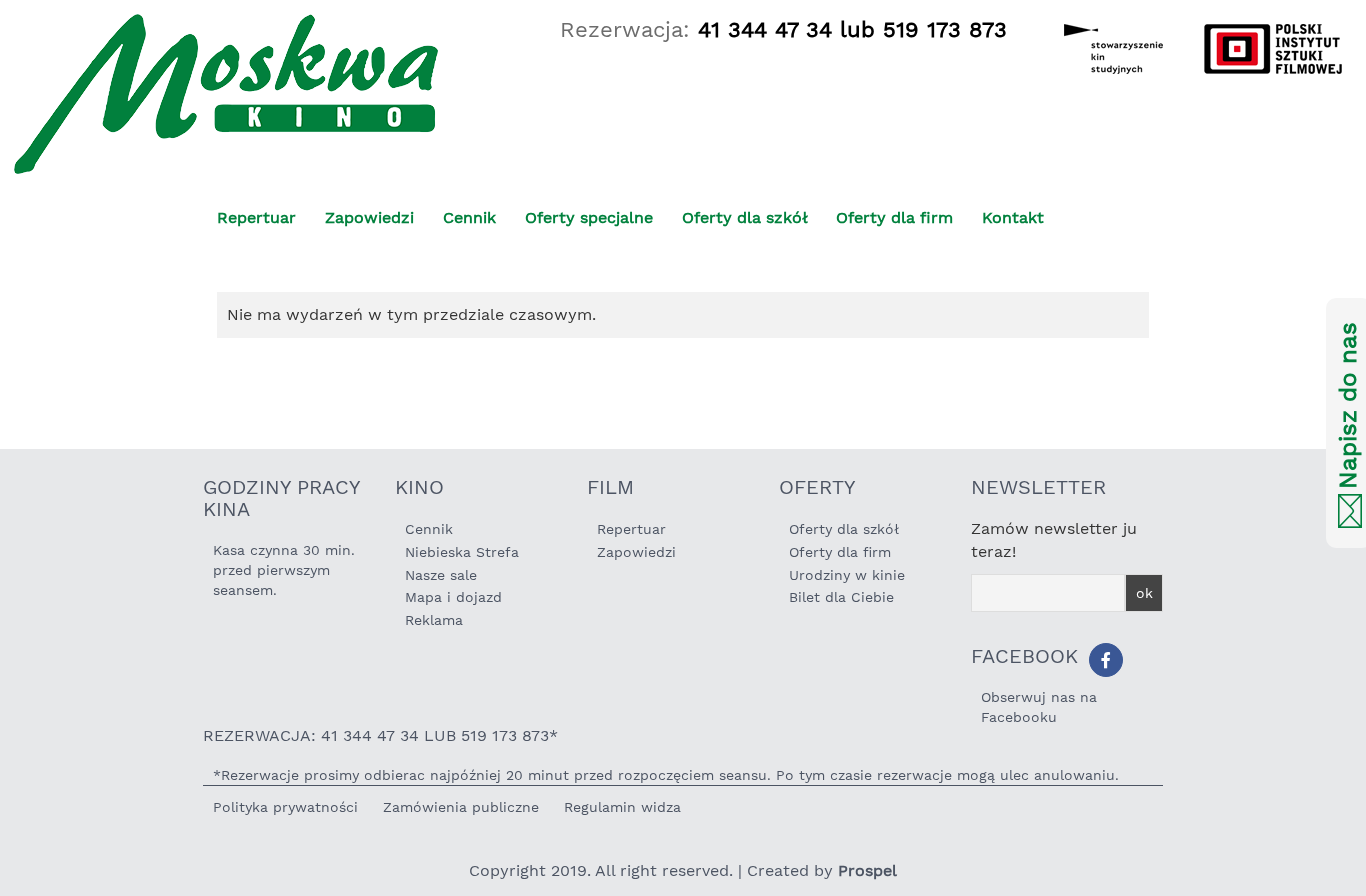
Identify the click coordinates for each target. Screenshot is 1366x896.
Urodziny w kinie (847, 575)
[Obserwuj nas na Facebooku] (1106, 660)
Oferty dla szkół (745, 217)
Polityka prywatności (285, 807)
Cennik (469, 217)
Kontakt (1013, 217)
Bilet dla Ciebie (841, 597)
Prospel (867, 870)
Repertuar (256, 217)
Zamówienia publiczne (461, 807)
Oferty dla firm (894, 217)
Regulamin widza (622, 807)
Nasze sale (441, 575)
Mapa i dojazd (453, 597)
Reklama (434, 620)
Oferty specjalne (589, 217)
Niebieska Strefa (462, 552)
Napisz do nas (1348, 406)
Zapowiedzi (369, 217)
